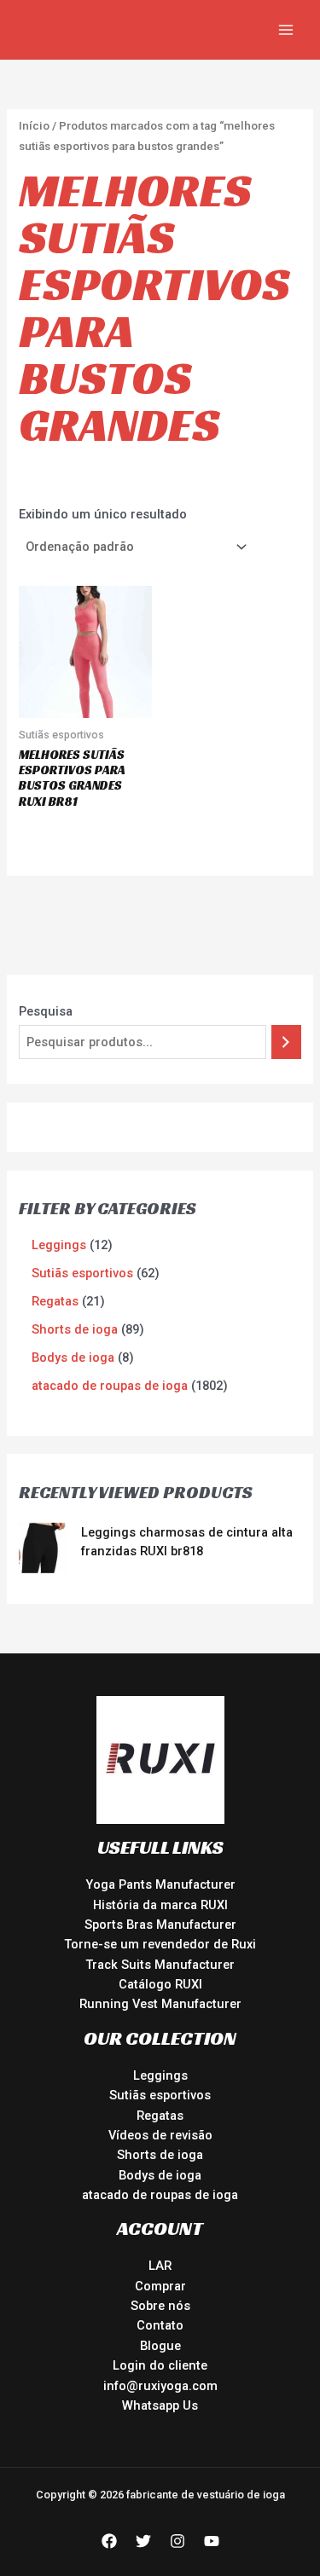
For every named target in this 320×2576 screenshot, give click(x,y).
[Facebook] (109, 2541)
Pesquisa (46, 1011)
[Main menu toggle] (286, 30)
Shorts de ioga (160, 2155)
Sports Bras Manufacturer (160, 1925)
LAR (160, 2266)
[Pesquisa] (286, 1042)
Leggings (160, 2075)
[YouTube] (212, 2541)
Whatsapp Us (160, 2405)
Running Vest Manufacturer (160, 2004)
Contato (160, 2325)
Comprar (160, 2286)
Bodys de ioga (160, 2175)
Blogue (160, 2346)
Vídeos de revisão (160, 2135)
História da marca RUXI (160, 1905)
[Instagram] (177, 2541)
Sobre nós (160, 2306)
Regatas (160, 2116)
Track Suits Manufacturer (160, 1965)
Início (34, 126)
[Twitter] (143, 2541)
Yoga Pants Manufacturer (160, 1884)
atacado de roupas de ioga (160, 2195)
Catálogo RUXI (160, 1984)
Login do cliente (160, 2365)
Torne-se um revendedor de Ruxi (160, 1944)
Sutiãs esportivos (160, 2095)
